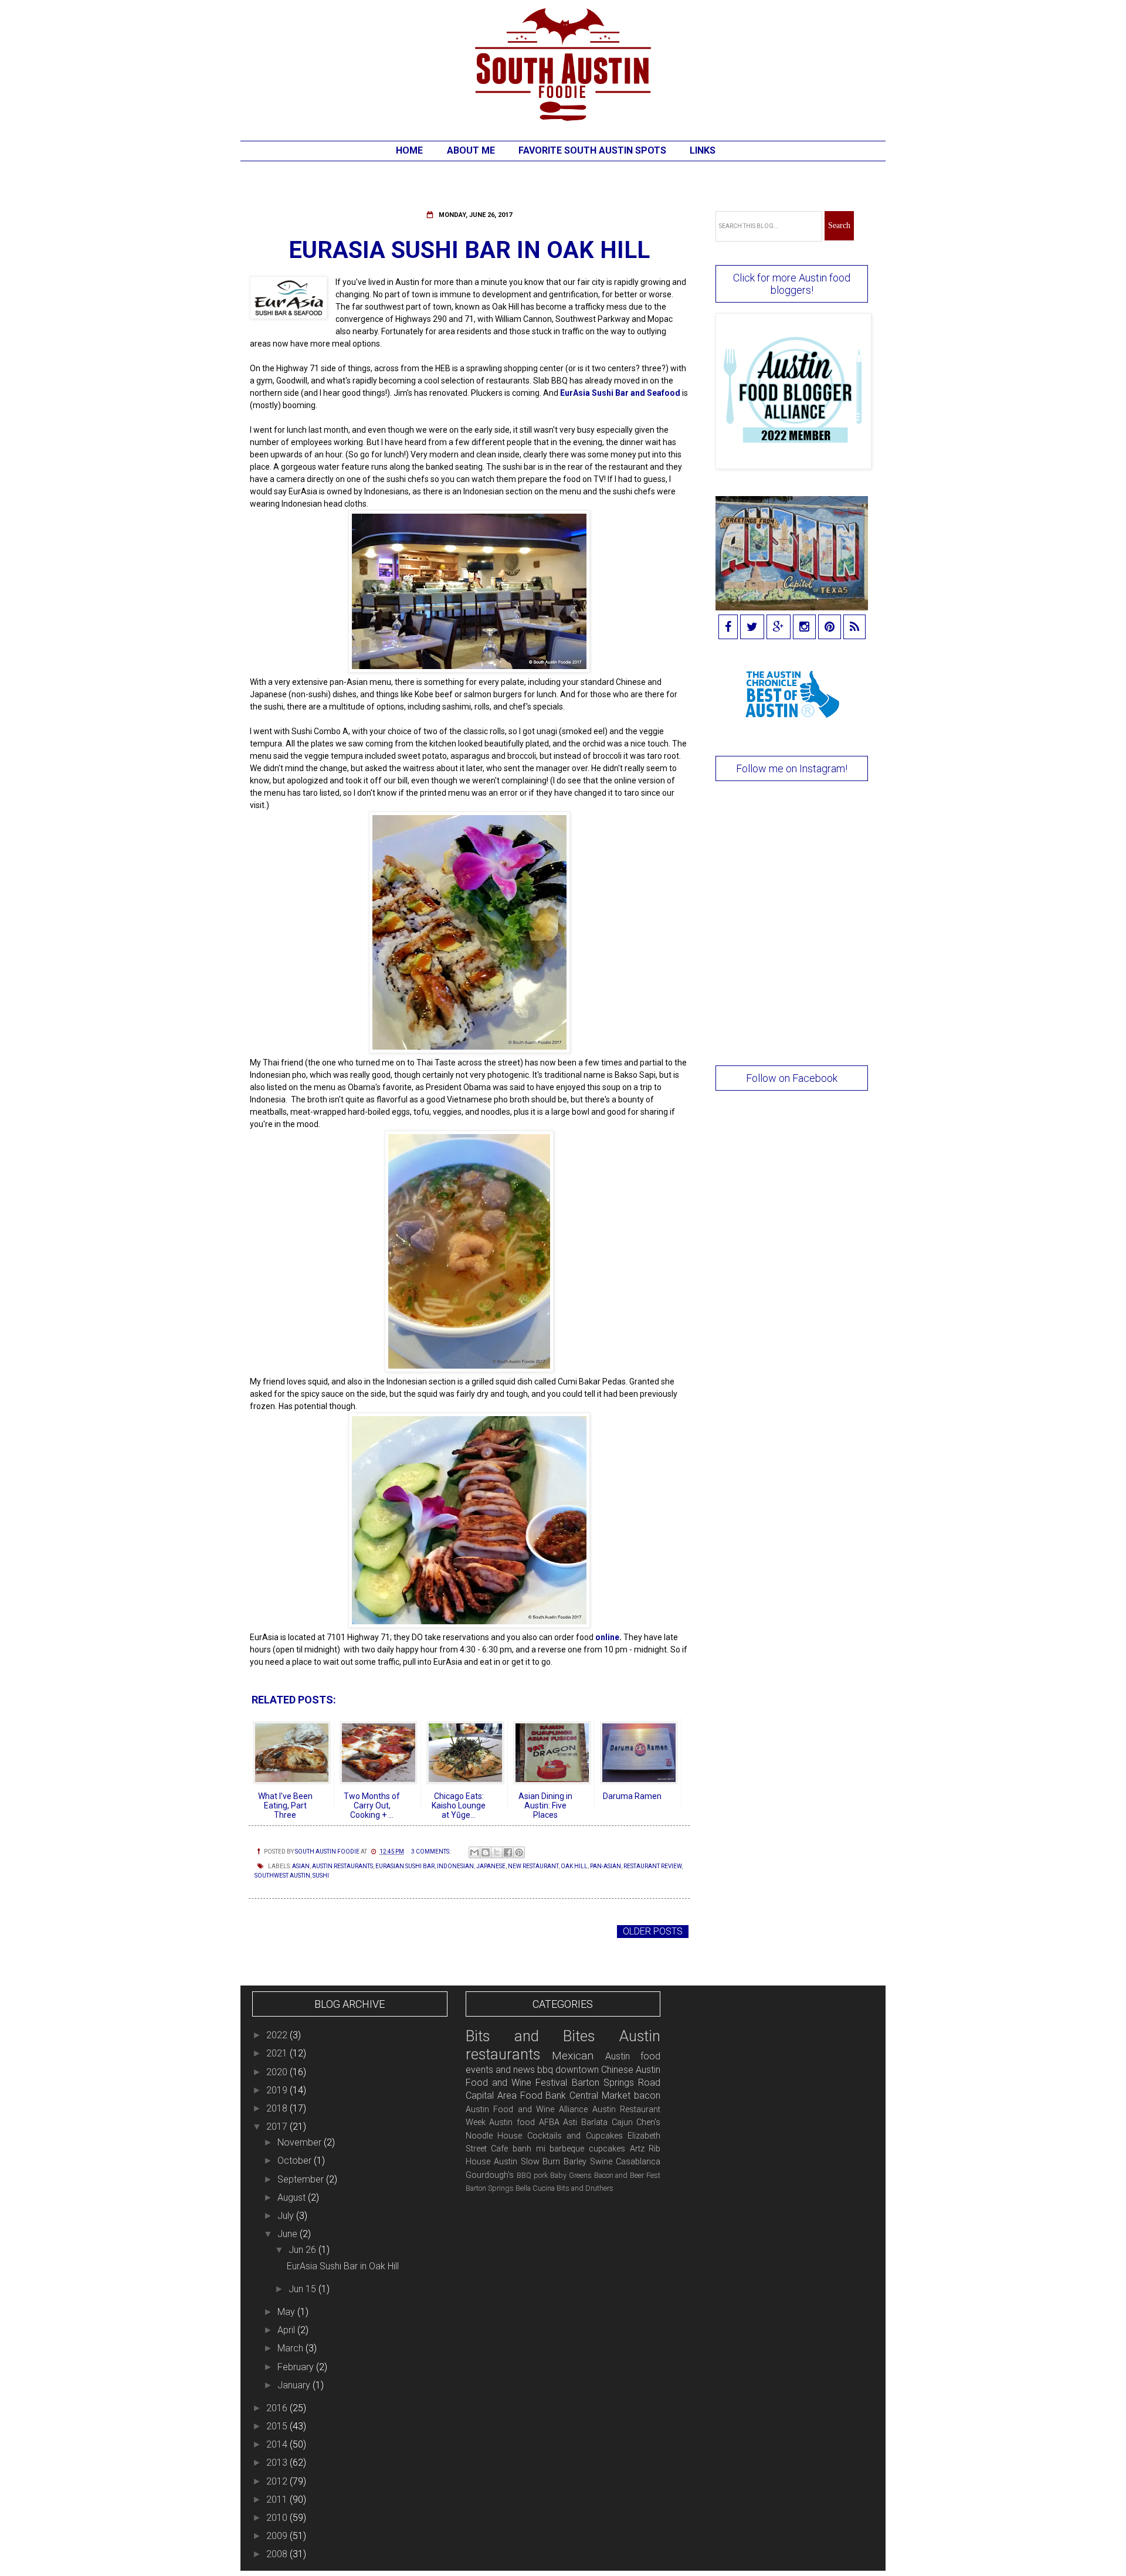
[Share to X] (497, 1852)
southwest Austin (282, 1876)
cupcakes (607, 2149)
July (287, 2216)
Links (703, 150)
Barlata (594, 2122)
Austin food (512, 2122)
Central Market (600, 2095)
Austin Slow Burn (527, 2162)
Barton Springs (490, 2188)
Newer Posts (284, 1931)
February (297, 2367)
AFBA (549, 2122)
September (302, 2179)
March (291, 2348)
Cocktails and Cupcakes (575, 2136)
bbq (545, 2070)
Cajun (622, 2122)
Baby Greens (571, 2175)
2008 (278, 2554)
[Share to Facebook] (508, 1852)
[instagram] (804, 628)
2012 (278, 2481)
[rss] (854, 628)
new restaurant (533, 1866)
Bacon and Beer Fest (628, 2175)
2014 (278, 2444)
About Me (471, 150)
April (287, 2330)
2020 (278, 2072)
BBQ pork (532, 2175)
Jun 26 (303, 2250)
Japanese (491, 1866)
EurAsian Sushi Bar (405, 1866)
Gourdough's (490, 2175)
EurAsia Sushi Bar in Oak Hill (469, 250)
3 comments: (431, 1852)
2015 (278, 2426)
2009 (278, 2536)
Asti (570, 2122)
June (289, 2234)
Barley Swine (588, 2162)
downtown (577, 2070)
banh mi (529, 2149)
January (295, 2385)
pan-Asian (606, 1866)
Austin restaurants (342, 1866)
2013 (278, 2463)
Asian (301, 1866)
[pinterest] (830, 628)
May (287, 2312)
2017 (278, 2127)
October (296, 2161)
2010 (278, 2518)
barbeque (567, 2149)
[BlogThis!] (486, 1852)
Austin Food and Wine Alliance (527, 2110)
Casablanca (638, 2162)
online (607, 1637)
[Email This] (474, 1852)
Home (409, 150)
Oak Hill (574, 1866)
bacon (647, 2095)
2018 (278, 2108)
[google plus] (779, 628)
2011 (278, 2499)
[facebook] (728, 628)
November (301, 2142)
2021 (278, 2053)
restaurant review (652, 1866)
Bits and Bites (530, 2036)
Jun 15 (303, 2289)
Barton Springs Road (616, 2083)
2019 (278, 2090)
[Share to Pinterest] (519, 1852)
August (293, 2197)
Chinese (617, 2070)
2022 (278, 2035)
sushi (321, 1876)
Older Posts (653, 1931)
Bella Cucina (535, 2188)
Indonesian (455, 1866)
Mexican (573, 2056)
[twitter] (752, 628)
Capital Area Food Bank (516, 2095)
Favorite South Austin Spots (592, 150)
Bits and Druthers (585, 2188)
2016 (278, 2408)
